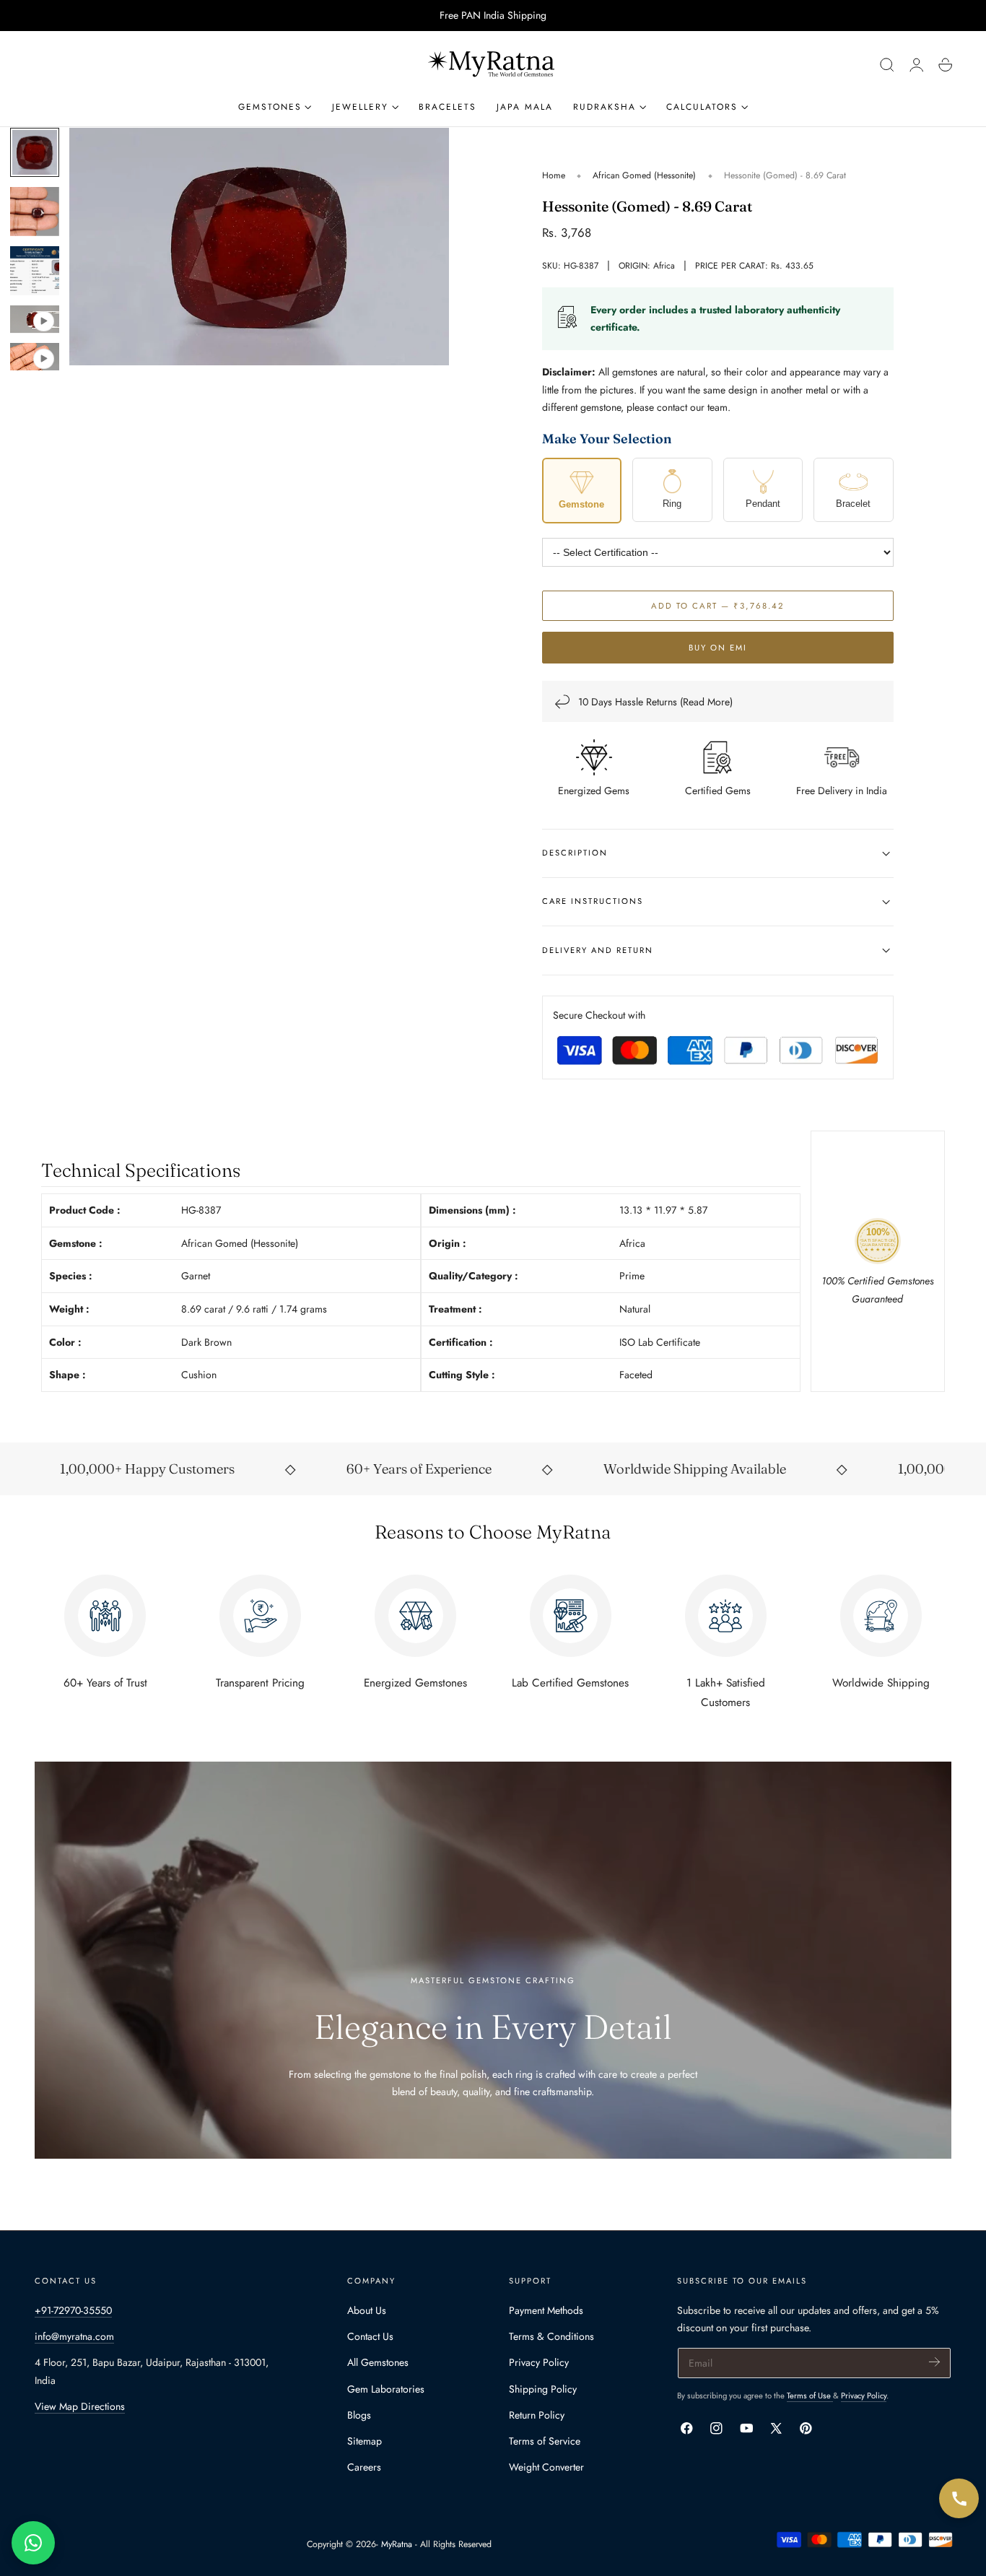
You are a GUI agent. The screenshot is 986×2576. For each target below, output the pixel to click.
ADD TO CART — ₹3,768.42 (717, 606)
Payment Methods (546, 2310)
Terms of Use (810, 2396)
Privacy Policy (539, 2362)
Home (554, 175)
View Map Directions (80, 2406)
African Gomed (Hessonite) (644, 175)
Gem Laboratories (386, 2389)
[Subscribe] (934, 2362)
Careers (364, 2467)
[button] (887, 65)
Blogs (359, 2415)
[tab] (35, 152)
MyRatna (397, 2544)
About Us (367, 2310)
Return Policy (537, 2415)
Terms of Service (545, 2441)
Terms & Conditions (551, 2336)
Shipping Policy (543, 2389)
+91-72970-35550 (73, 2310)
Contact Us (370, 2336)
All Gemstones (378, 2362)
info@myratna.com (74, 2336)
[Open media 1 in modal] (424, 153)
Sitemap (365, 2441)
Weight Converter (546, 2467)
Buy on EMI (718, 648)
